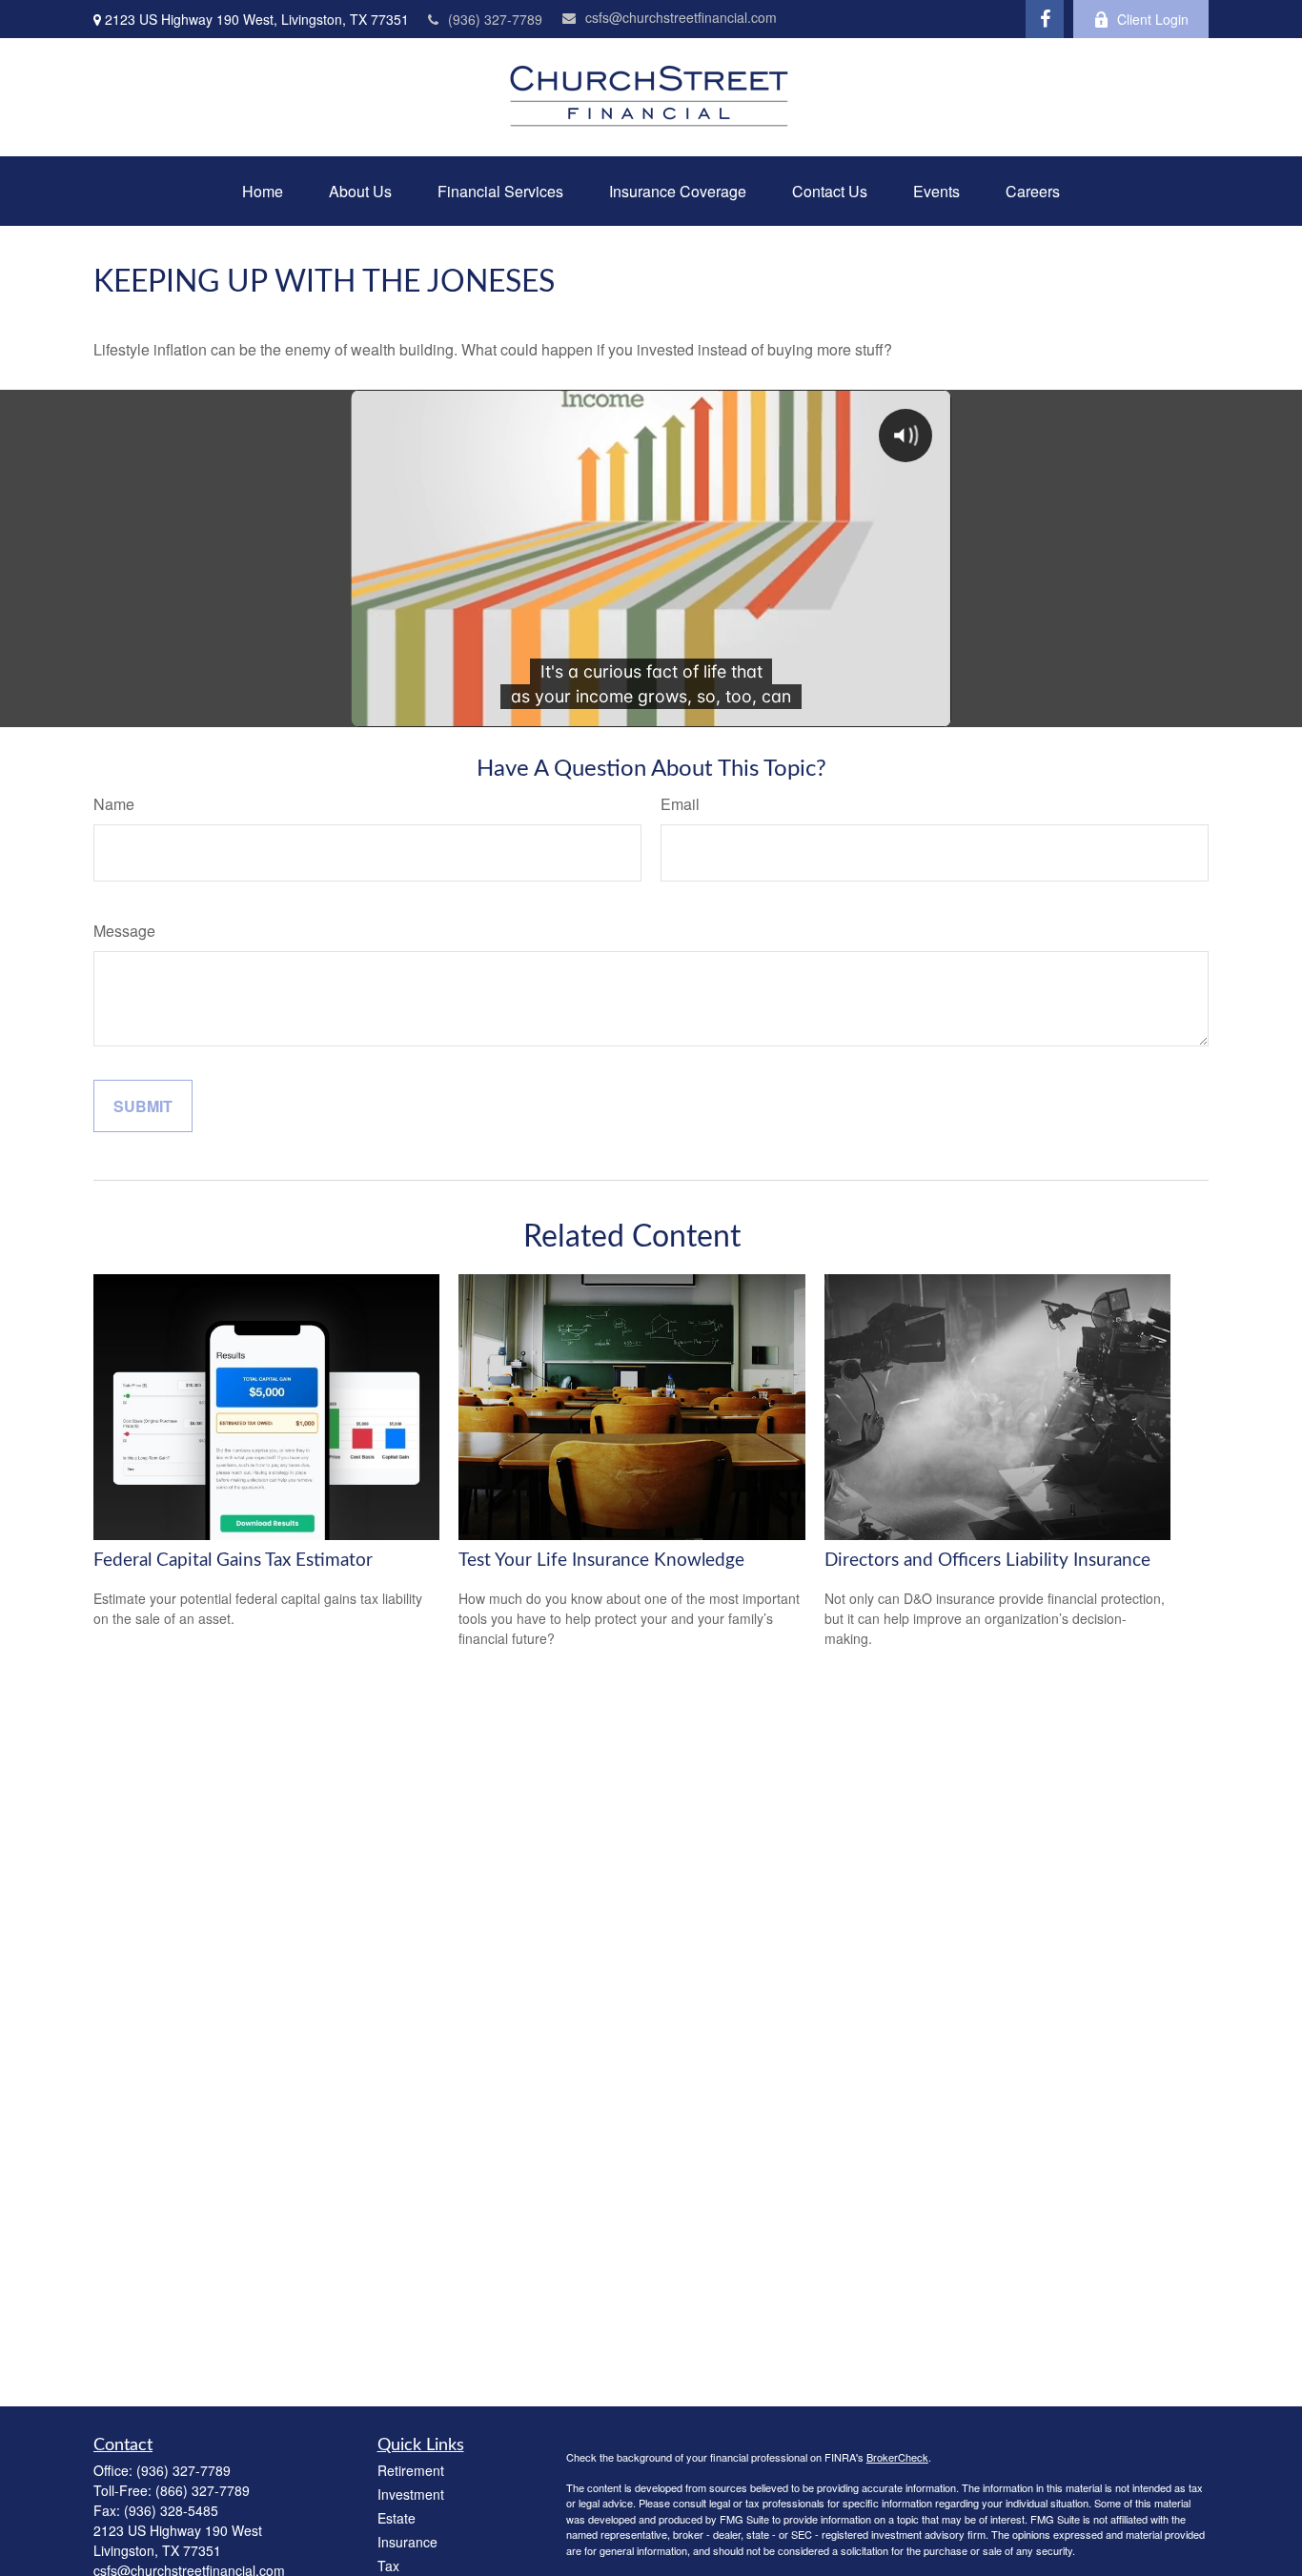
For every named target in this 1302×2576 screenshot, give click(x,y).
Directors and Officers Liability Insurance (987, 1561)
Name (114, 804)
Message (124, 931)
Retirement (411, 2470)
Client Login (1153, 19)
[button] (263, 191)
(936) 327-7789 (495, 19)
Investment (411, 2494)
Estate (397, 2518)
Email (680, 804)
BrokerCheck (897, 2457)
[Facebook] (1045, 19)
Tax (388, 2566)
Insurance (407, 2542)
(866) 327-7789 (203, 2490)
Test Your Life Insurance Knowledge (601, 1561)
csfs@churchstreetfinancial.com (681, 17)
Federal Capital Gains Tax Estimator (233, 1561)
